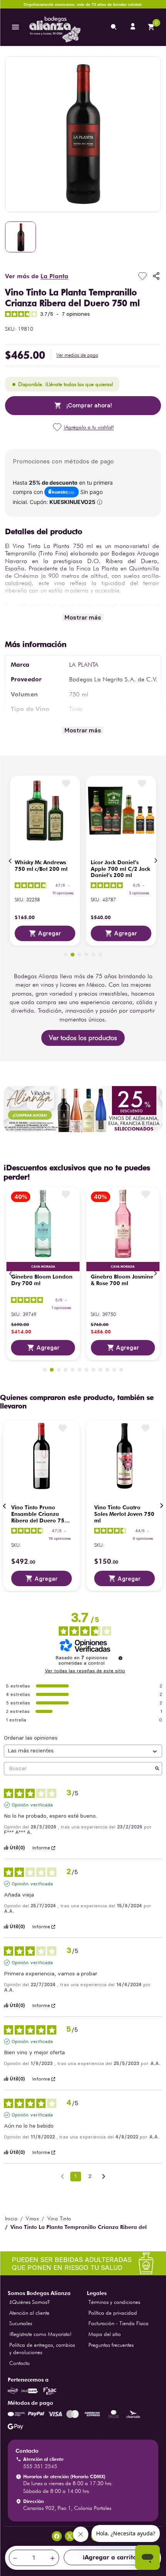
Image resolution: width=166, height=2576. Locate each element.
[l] (134, 27)
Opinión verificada (32, 1805)
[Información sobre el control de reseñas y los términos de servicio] (120, 1658)
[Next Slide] (156, 861)
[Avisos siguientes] (104, 2177)
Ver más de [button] (37, 276)
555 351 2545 (40, 2466)
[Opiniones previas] (62, 2176)
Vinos (32, 2218)
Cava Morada (43, 1267)
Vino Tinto (59, 2218)
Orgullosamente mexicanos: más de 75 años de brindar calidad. (83, 4)
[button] (77, 355)
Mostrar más (83, 617)
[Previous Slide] (10, 861)
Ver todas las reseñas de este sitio (85, 1671)
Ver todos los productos (83, 1038)
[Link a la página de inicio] (11, 2218)
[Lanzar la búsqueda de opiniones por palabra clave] (157, 1769)
